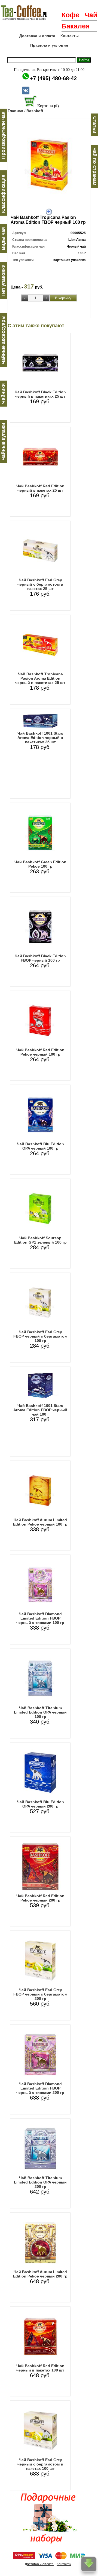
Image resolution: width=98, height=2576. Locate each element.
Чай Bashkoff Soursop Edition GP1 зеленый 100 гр (40, 1240)
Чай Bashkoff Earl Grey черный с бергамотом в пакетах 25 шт (40, 584)
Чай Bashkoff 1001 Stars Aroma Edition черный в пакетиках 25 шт (40, 738)
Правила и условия (49, 45)
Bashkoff (35, 111)
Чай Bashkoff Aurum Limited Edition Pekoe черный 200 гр (40, 2274)
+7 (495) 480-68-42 (53, 78)
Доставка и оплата (37, 36)
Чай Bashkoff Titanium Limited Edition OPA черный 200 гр (40, 2182)
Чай (91, 15)
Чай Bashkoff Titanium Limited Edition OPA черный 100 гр (40, 1712)
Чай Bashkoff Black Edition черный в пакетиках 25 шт (40, 394)
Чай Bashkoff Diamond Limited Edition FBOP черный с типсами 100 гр (40, 1618)
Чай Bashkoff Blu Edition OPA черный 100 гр (40, 1146)
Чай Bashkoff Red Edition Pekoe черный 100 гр (40, 1052)
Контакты (70, 36)
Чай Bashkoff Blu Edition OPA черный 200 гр (40, 1804)
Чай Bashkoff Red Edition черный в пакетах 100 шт (40, 2368)
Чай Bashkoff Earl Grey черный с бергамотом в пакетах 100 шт (40, 2464)
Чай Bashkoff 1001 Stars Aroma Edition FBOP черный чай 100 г (40, 1410)
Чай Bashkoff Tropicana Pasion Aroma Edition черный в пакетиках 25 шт (40, 678)
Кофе (71, 15)
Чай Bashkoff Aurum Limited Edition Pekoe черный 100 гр (40, 1522)
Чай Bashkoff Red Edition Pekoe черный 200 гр (40, 1898)
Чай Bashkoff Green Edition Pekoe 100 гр (40, 864)
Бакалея (76, 26)
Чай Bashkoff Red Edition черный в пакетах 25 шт (40, 488)
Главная (15, 111)
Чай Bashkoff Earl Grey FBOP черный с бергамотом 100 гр (40, 1336)
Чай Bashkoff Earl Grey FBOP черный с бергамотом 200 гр (40, 1994)
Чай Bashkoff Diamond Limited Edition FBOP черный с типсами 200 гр (40, 2088)
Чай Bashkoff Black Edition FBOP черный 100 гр (40, 958)
